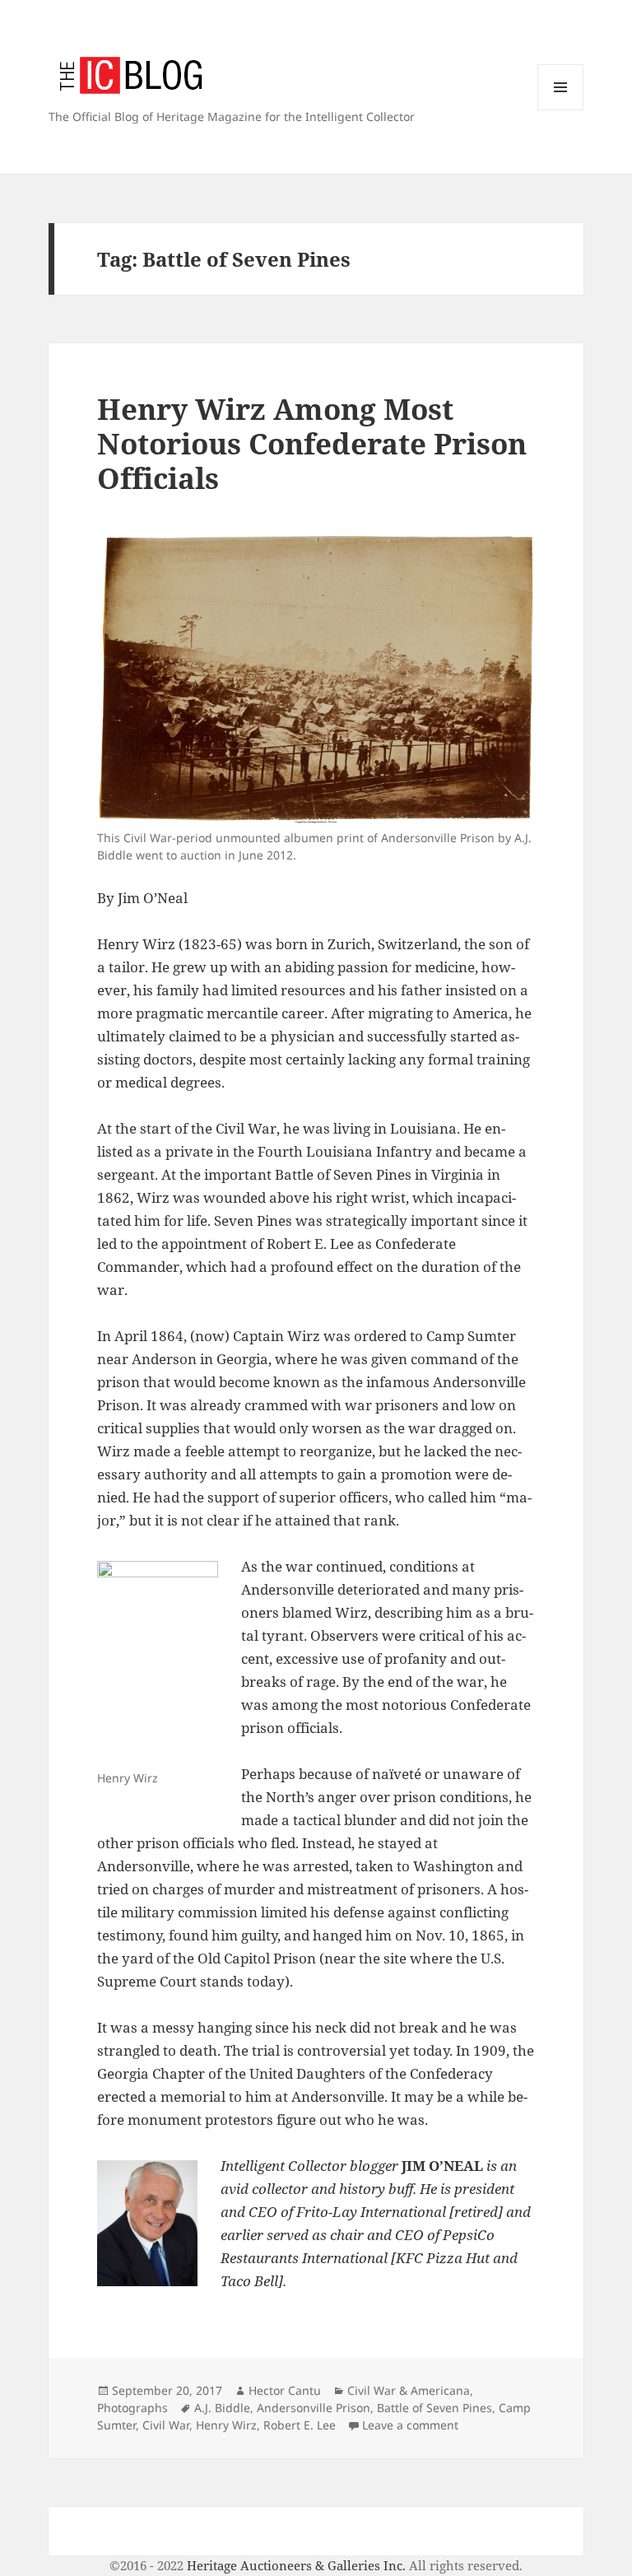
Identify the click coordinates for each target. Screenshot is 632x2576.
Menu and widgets (561, 110)
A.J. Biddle (222, 2408)
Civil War (166, 2425)
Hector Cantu (285, 2390)
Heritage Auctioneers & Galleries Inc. (296, 2565)
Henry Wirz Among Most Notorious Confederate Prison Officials (312, 443)
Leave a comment (410, 2425)
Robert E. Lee (300, 2425)
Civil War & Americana (409, 2390)
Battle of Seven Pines (434, 2408)
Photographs (132, 2408)
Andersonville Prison (314, 2408)
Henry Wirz (226, 2425)
